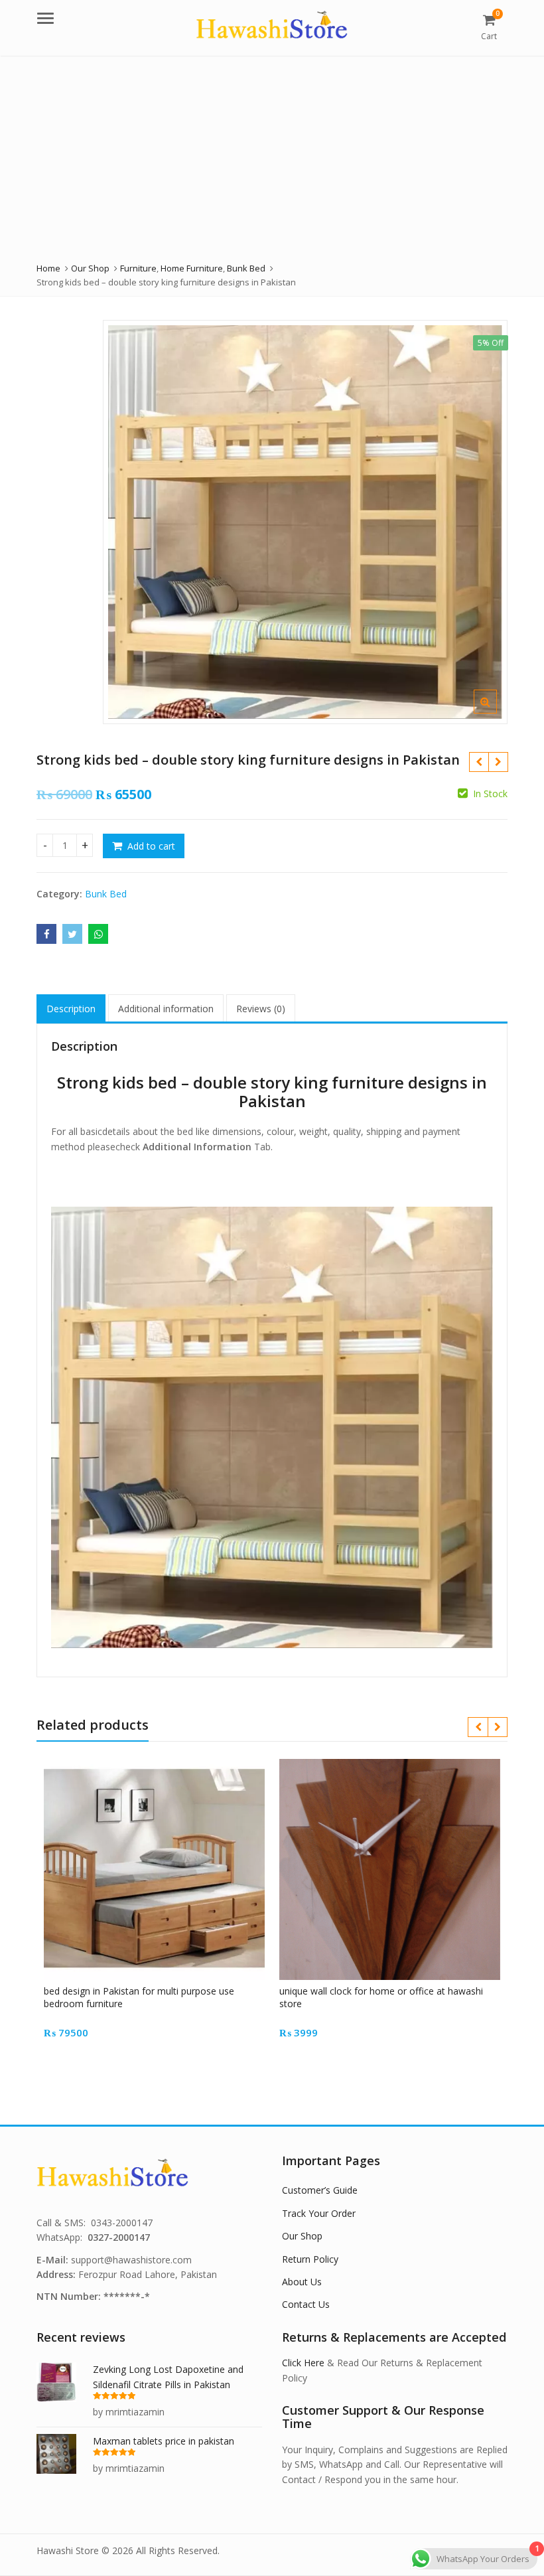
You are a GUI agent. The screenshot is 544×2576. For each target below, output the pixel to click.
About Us (302, 2282)
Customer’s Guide (320, 2190)
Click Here (303, 2363)
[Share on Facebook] (46, 934)
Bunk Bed (106, 894)
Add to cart (151, 846)
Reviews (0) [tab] (261, 1009)
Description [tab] (71, 1009)
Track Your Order (319, 2213)
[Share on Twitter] (72, 934)
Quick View (161, 1991)
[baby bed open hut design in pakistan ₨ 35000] (498, 762)
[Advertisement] (272, 155)
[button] (496, 712)
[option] (305, 522)
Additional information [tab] (166, 1009)
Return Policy (310, 2259)
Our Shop (302, 2236)
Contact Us (306, 2304)
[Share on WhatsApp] (98, 934)
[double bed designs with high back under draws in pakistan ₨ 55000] (479, 762)
